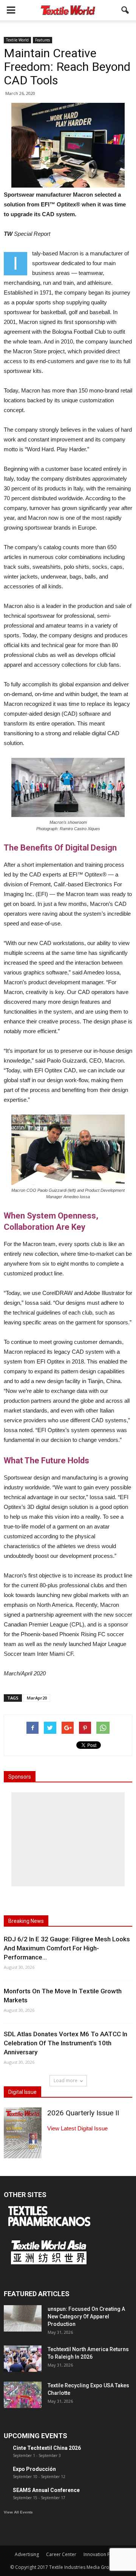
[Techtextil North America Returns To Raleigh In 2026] (23, 2359)
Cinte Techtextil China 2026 (47, 2448)
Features (42, 40)
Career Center (61, 2554)
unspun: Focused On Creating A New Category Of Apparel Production (86, 2316)
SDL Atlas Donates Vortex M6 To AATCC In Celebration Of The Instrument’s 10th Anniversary (66, 2043)
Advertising (27, 2554)
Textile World (17, 40)
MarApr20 (37, 1698)
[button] (125, 10)
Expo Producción (34, 2469)
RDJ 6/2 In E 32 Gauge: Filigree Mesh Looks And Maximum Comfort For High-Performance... (67, 1948)
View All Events (18, 2512)
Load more (66, 2080)
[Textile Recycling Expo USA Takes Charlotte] (23, 2395)
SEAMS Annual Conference (46, 2490)
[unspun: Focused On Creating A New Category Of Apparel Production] (23, 2318)
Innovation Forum (102, 2554)
